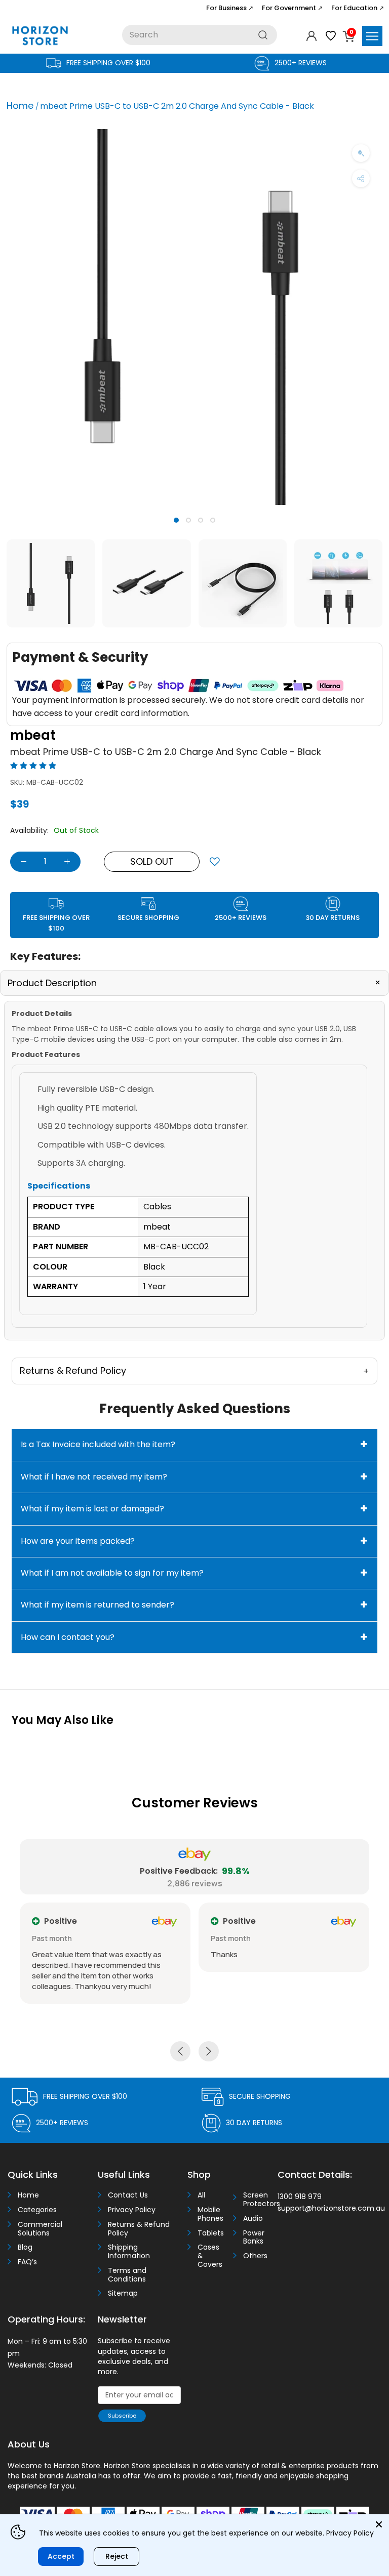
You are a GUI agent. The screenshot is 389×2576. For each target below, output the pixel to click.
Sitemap (123, 2293)
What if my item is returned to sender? (98, 1605)
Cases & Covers (210, 2256)
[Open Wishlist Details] (331, 36)
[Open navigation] (372, 36)
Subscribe (122, 2416)
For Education (358, 8)
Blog (25, 2247)
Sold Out (152, 861)
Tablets (211, 2233)
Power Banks (254, 2237)
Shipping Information (129, 2252)
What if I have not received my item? (94, 1477)
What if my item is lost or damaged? (92, 1509)
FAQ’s (27, 2262)
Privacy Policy (132, 2210)
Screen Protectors (257, 2200)
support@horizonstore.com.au (331, 2208)
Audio (253, 2219)
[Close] (379, 2524)
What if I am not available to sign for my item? (112, 1573)
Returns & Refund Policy (139, 2229)
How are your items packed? (78, 1541)
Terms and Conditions (127, 2275)
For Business (230, 8)
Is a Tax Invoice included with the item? (98, 1444)
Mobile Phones (210, 2214)
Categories (37, 2210)
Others (255, 2256)
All (201, 2195)
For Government (292, 8)
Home (20, 105)
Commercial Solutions (40, 2229)
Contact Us (128, 2195)
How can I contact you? (68, 1637)
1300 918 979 (300, 2197)
